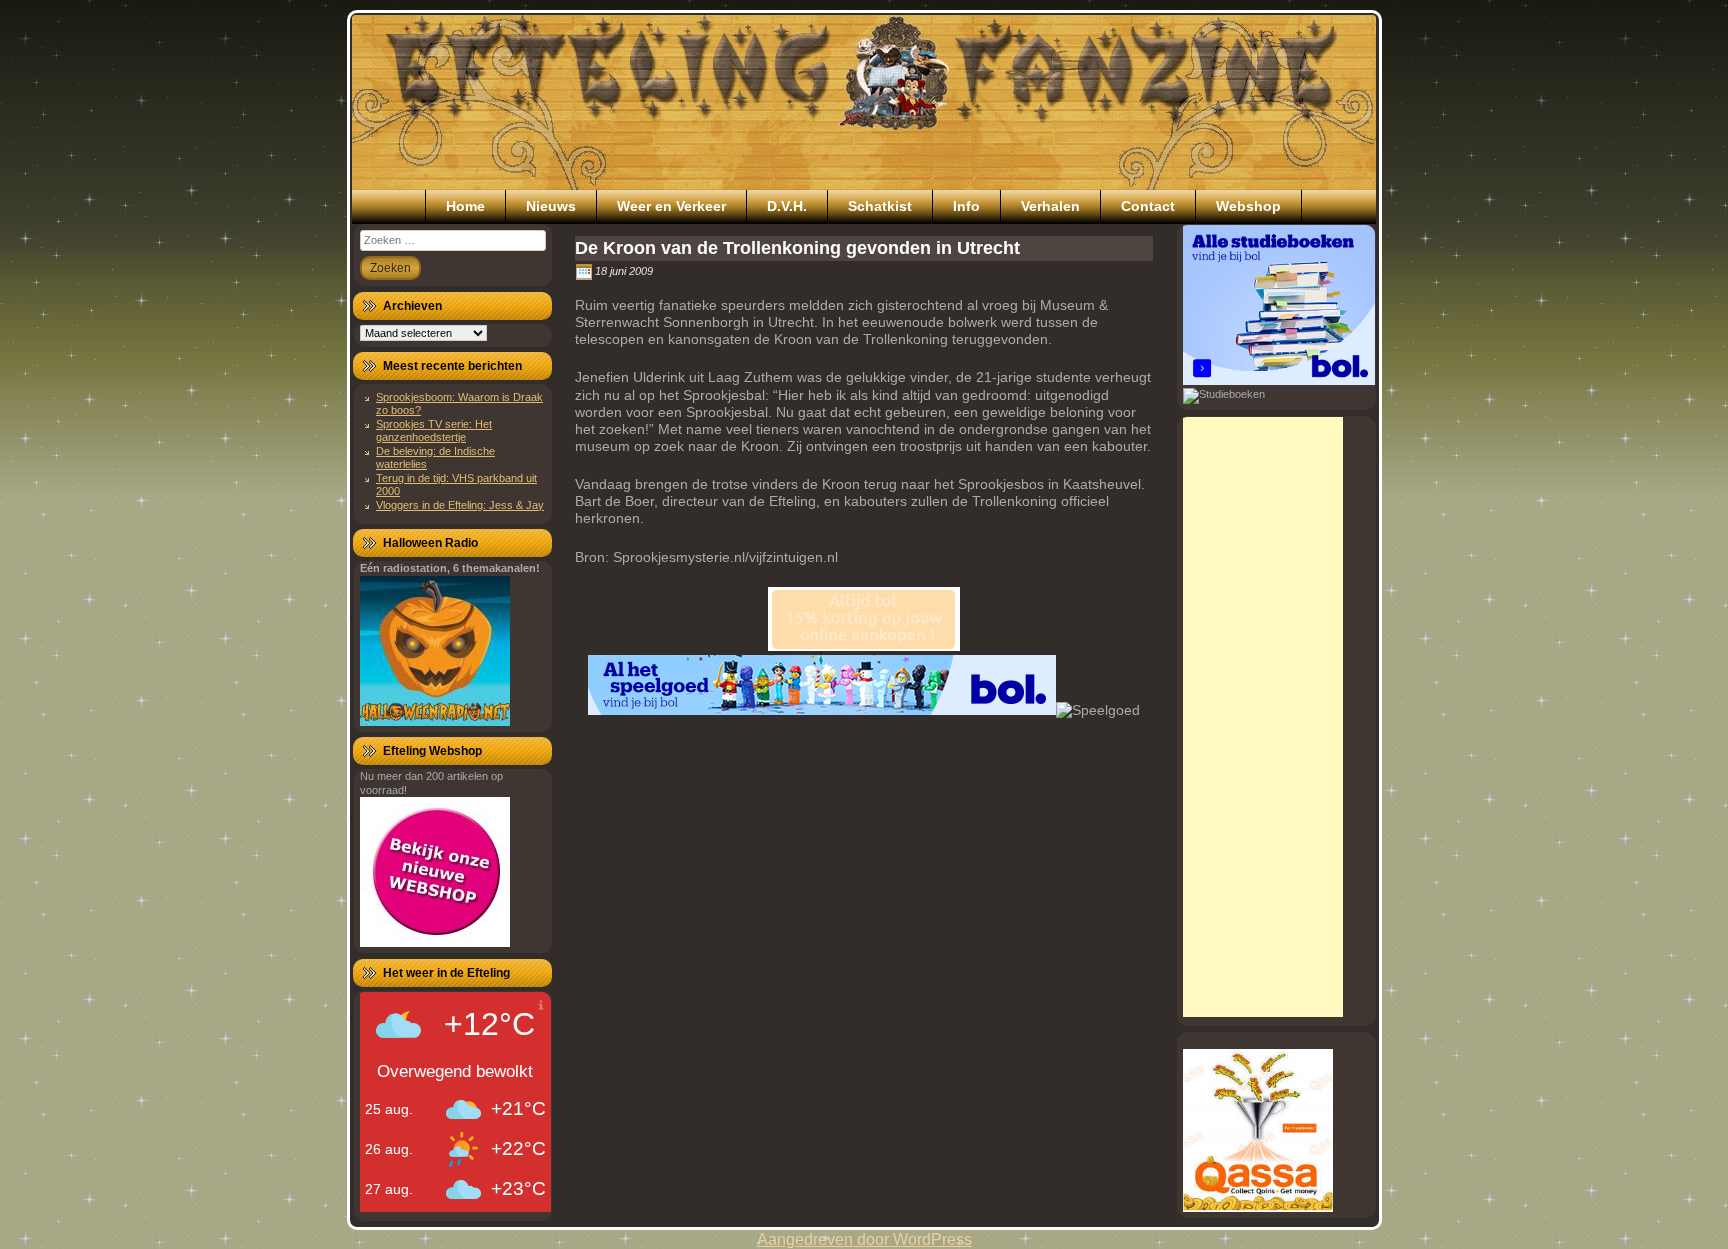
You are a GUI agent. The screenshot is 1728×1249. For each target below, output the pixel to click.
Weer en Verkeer (671, 206)
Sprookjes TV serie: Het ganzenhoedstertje (434, 430)
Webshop (1248, 206)
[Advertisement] (1263, 717)
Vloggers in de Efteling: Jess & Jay (460, 505)
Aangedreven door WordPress (864, 1239)
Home (465, 206)
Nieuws (551, 206)
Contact (1148, 206)
